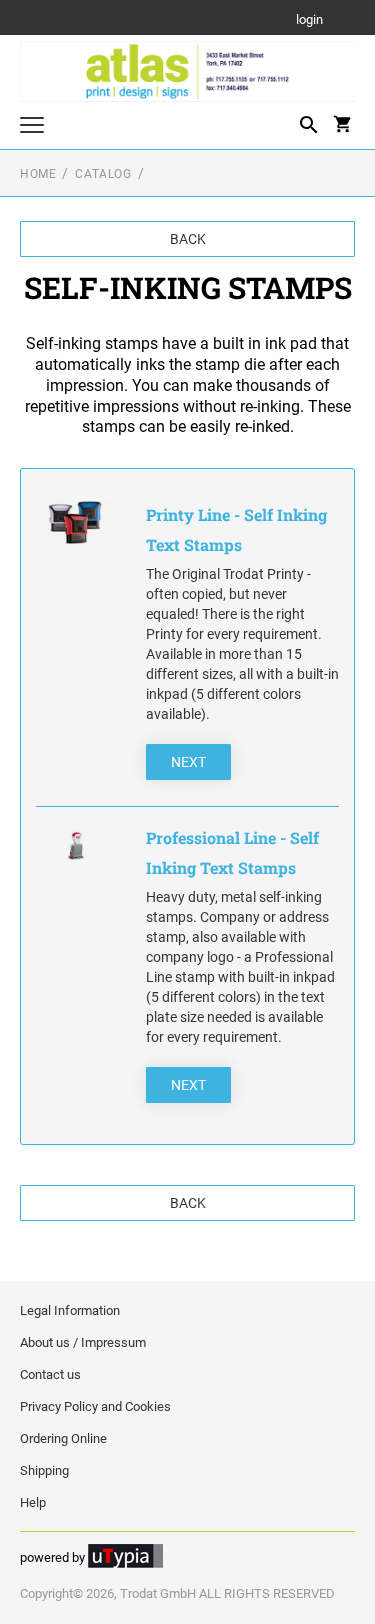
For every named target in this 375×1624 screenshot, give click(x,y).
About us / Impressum (83, 1342)
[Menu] (32, 127)
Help (33, 1502)
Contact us (50, 1374)
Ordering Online (63, 1438)
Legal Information (70, 1310)
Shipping (44, 1470)
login (309, 20)
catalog (103, 174)
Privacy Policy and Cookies (95, 1406)
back (188, 239)
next (188, 762)
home (38, 174)
